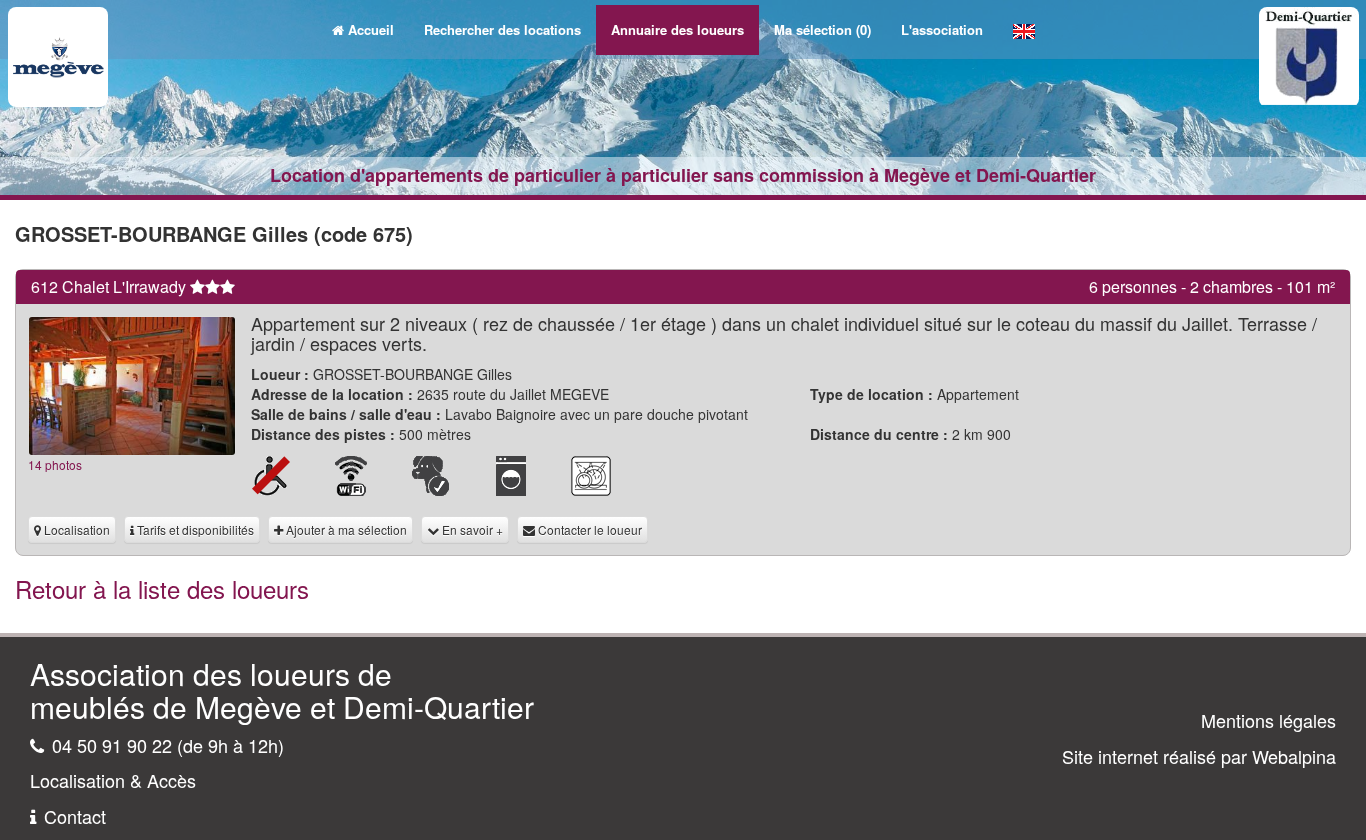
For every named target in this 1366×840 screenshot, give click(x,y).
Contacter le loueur (588, 529)
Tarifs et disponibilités (194, 529)
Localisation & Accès (113, 780)
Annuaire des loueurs (677, 29)
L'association (942, 29)
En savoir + (471, 529)
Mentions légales (1268, 720)
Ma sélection (822, 29)
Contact (75, 816)
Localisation (75, 529)
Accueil (371, 29)
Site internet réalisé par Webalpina (1199, 756)
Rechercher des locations (502, 29)
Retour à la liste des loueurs (162, 588)
